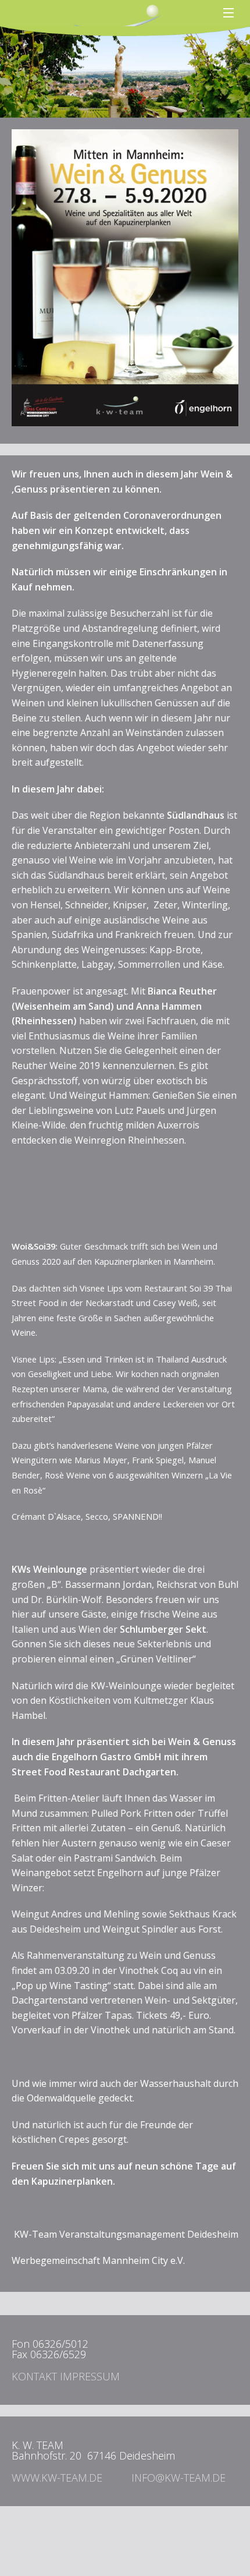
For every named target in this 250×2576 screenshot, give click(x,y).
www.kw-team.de (57, 2478)
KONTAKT (34, 2376)
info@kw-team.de (178, 2478)
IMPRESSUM (90, 2376)
